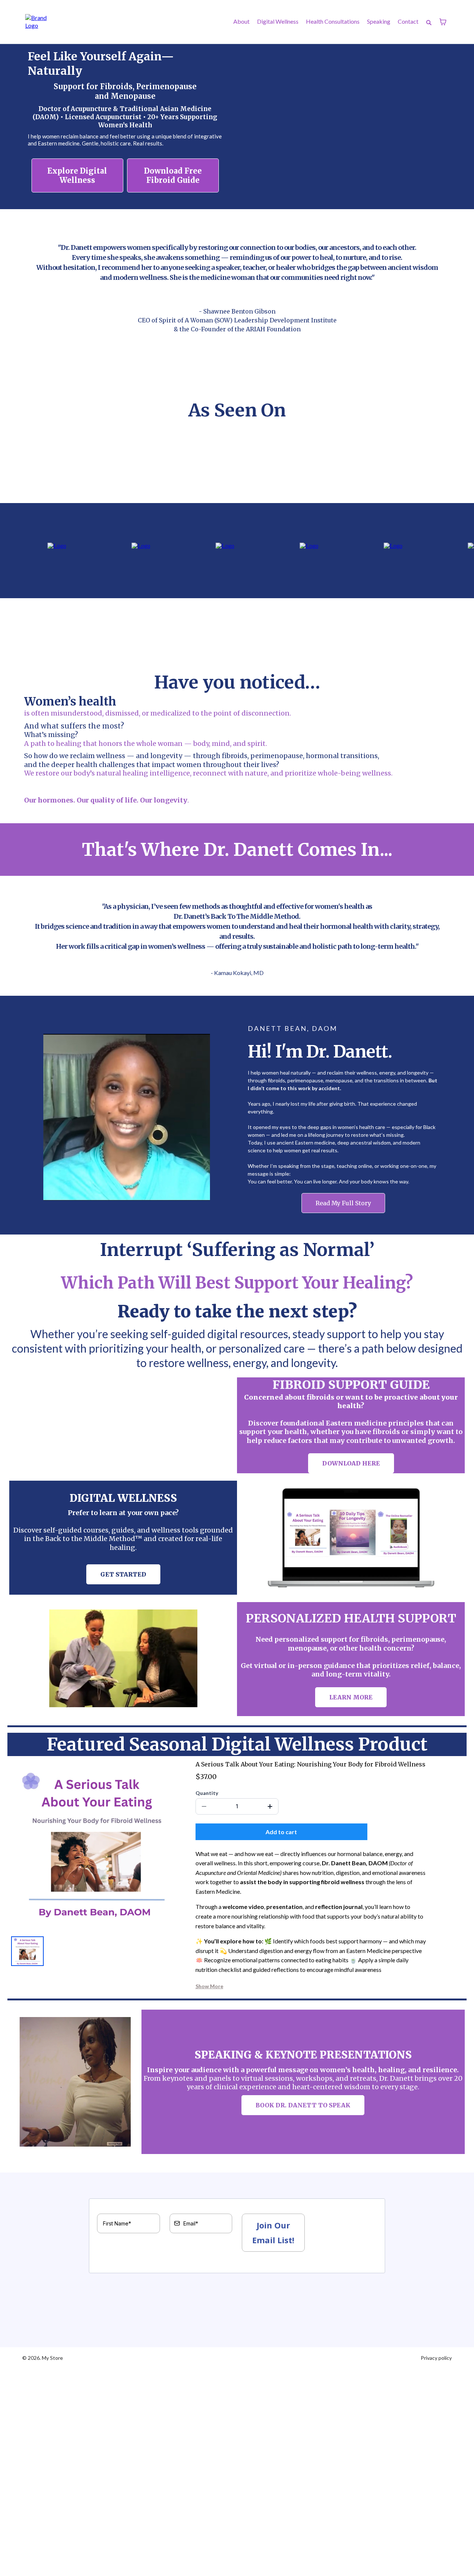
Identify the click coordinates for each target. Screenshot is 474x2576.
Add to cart (281, 1832)
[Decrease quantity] (204, 1806)
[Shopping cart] (443, 22)
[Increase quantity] (270, 1806)
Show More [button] (209, 1986)
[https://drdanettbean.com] (40, 22)
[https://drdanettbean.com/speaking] (75, 2082)
